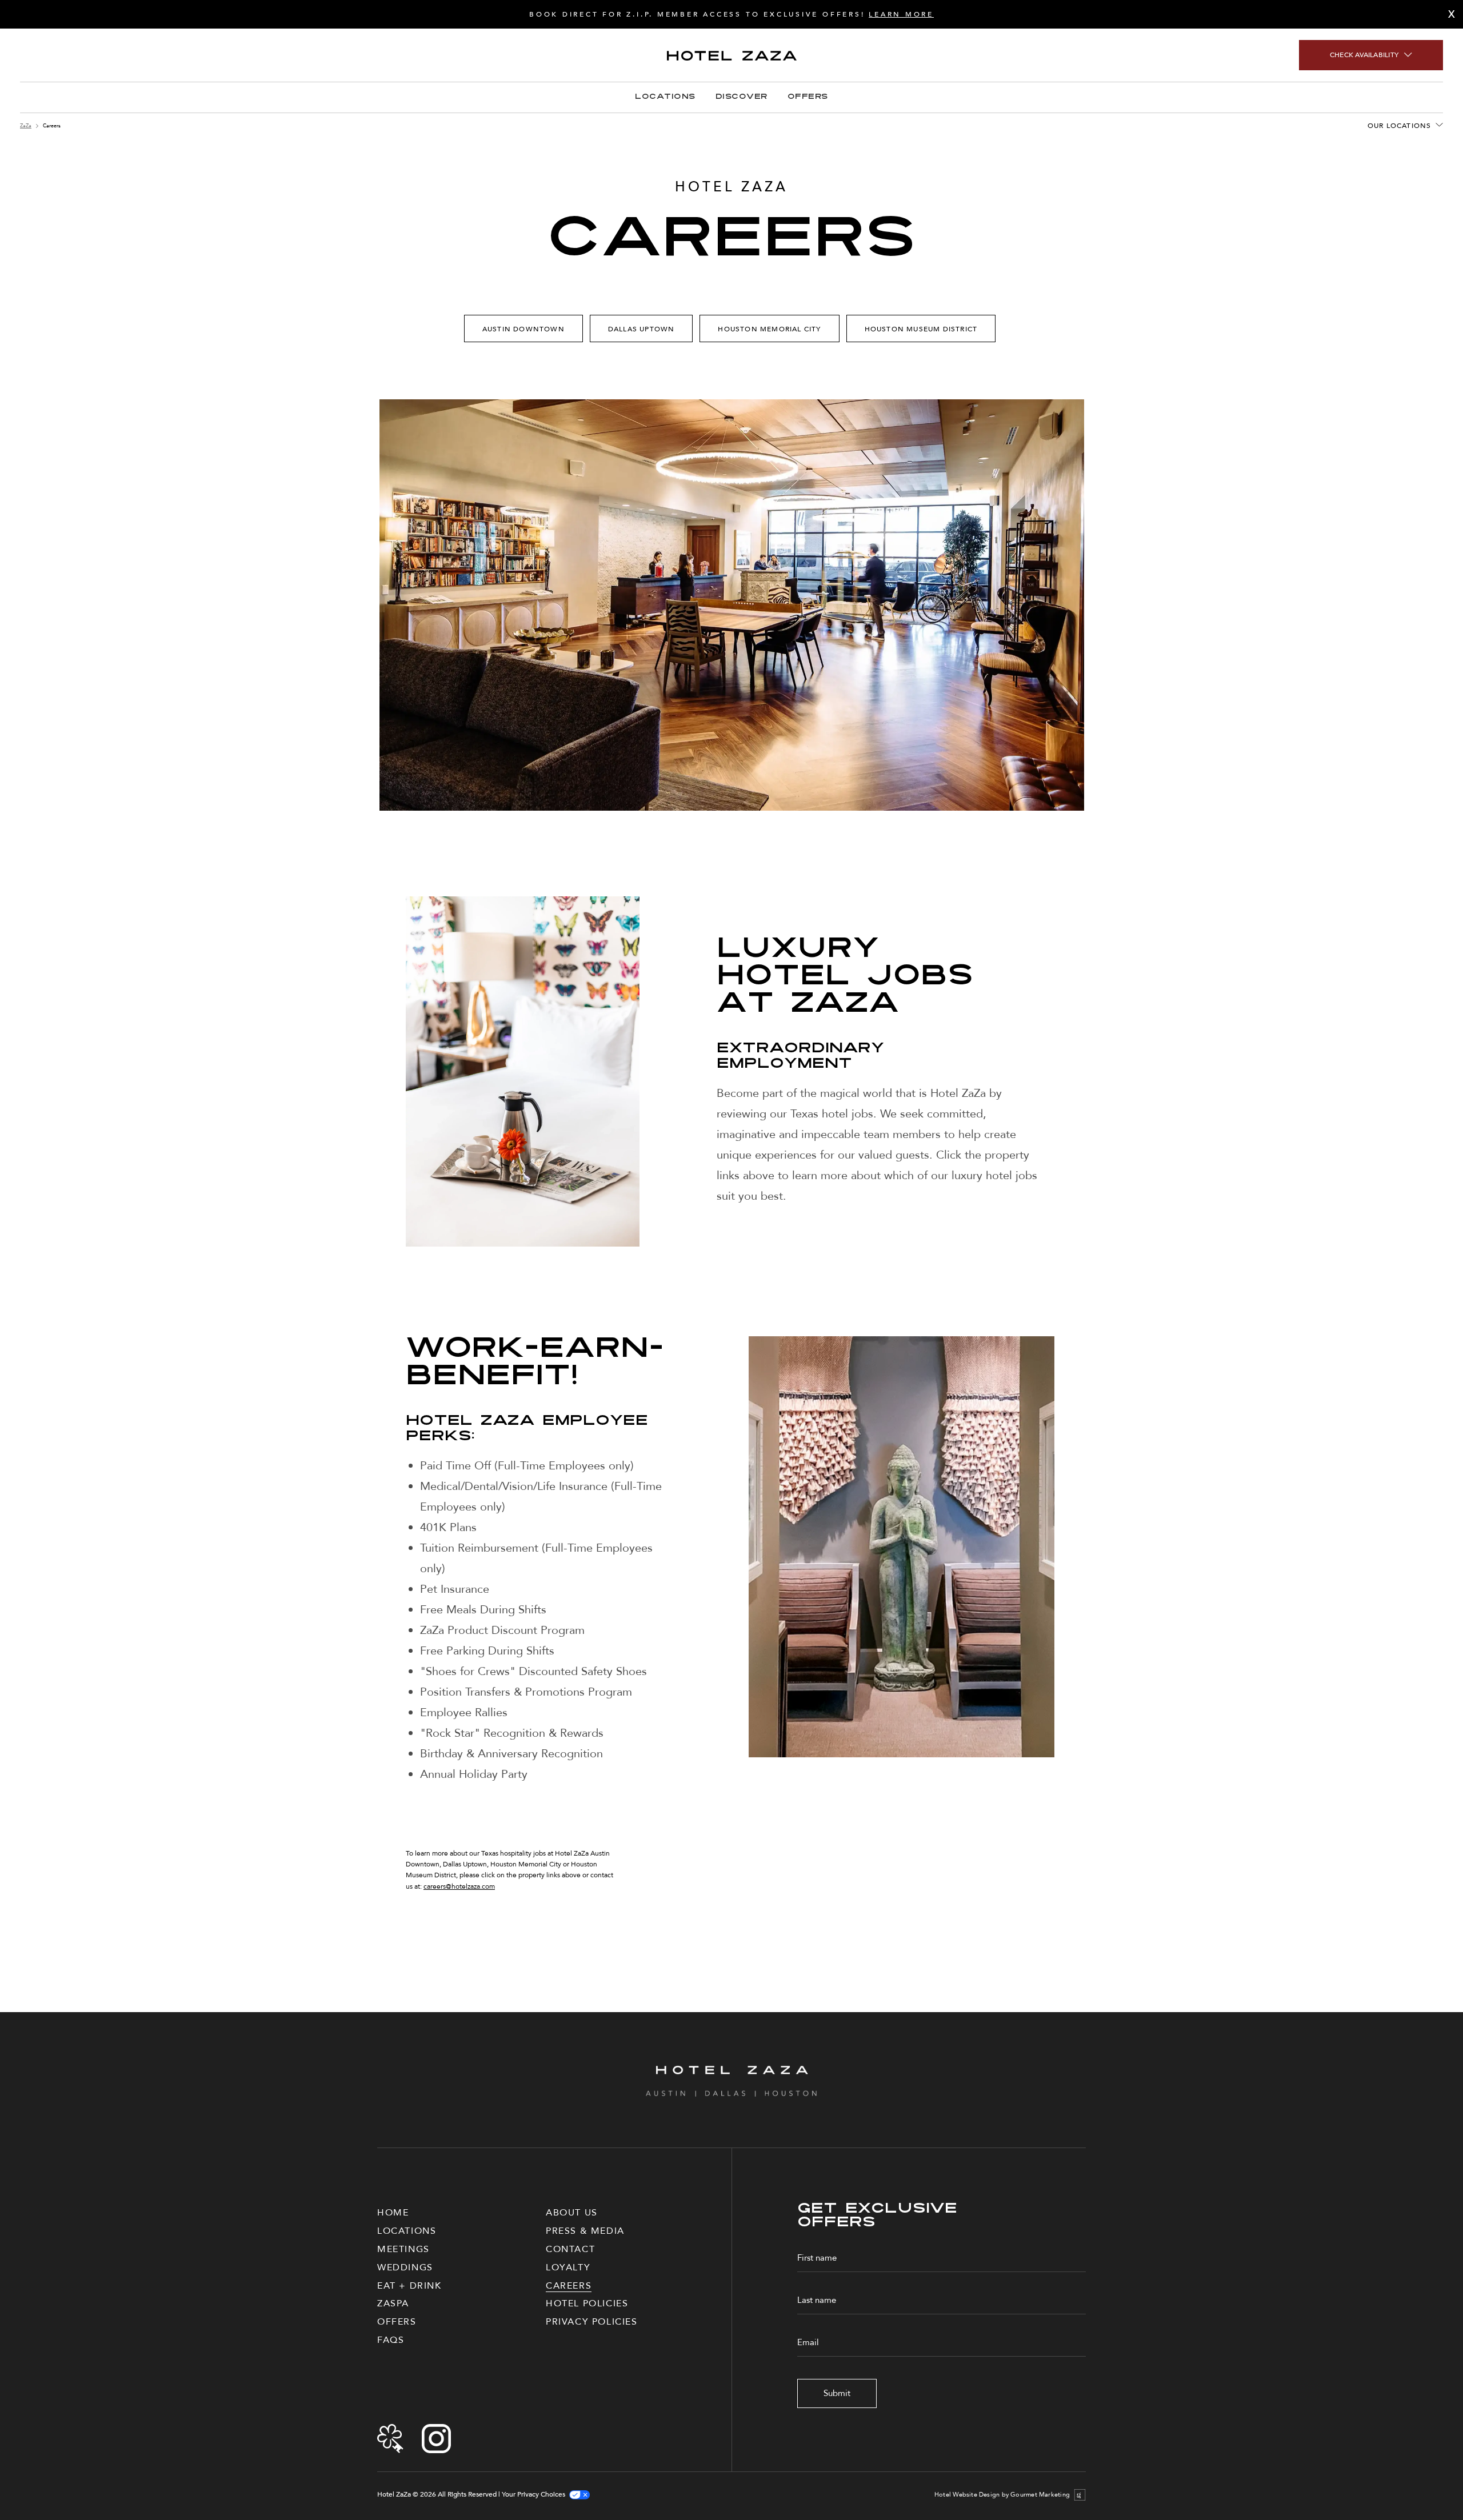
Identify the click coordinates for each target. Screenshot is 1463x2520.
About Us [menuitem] (572, 2213)
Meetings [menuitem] (403, 2249)
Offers (808, 97)
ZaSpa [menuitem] (393, 2303)
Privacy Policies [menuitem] (592, 2322)
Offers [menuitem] (397, 2322)
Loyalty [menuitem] (568, 2267)
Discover (742, 97)
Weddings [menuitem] (405, 2267)
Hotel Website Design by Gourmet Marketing (1002, 2495)
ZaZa (26, 126)
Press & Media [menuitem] (585, 2231)
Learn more (901, 14)
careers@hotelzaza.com (459, 1886)
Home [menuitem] (393, 2213)
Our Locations (1400, 126)
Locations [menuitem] (407, 2231)
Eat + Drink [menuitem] (409, 2286)
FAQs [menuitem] (391, 2340)
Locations (665, 97)
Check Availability (1364, 55)
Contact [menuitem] (570, 2249)
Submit (837, 2393)
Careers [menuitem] (569, 2286)
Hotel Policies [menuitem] (587, 2303)
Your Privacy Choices (533, 2495)
